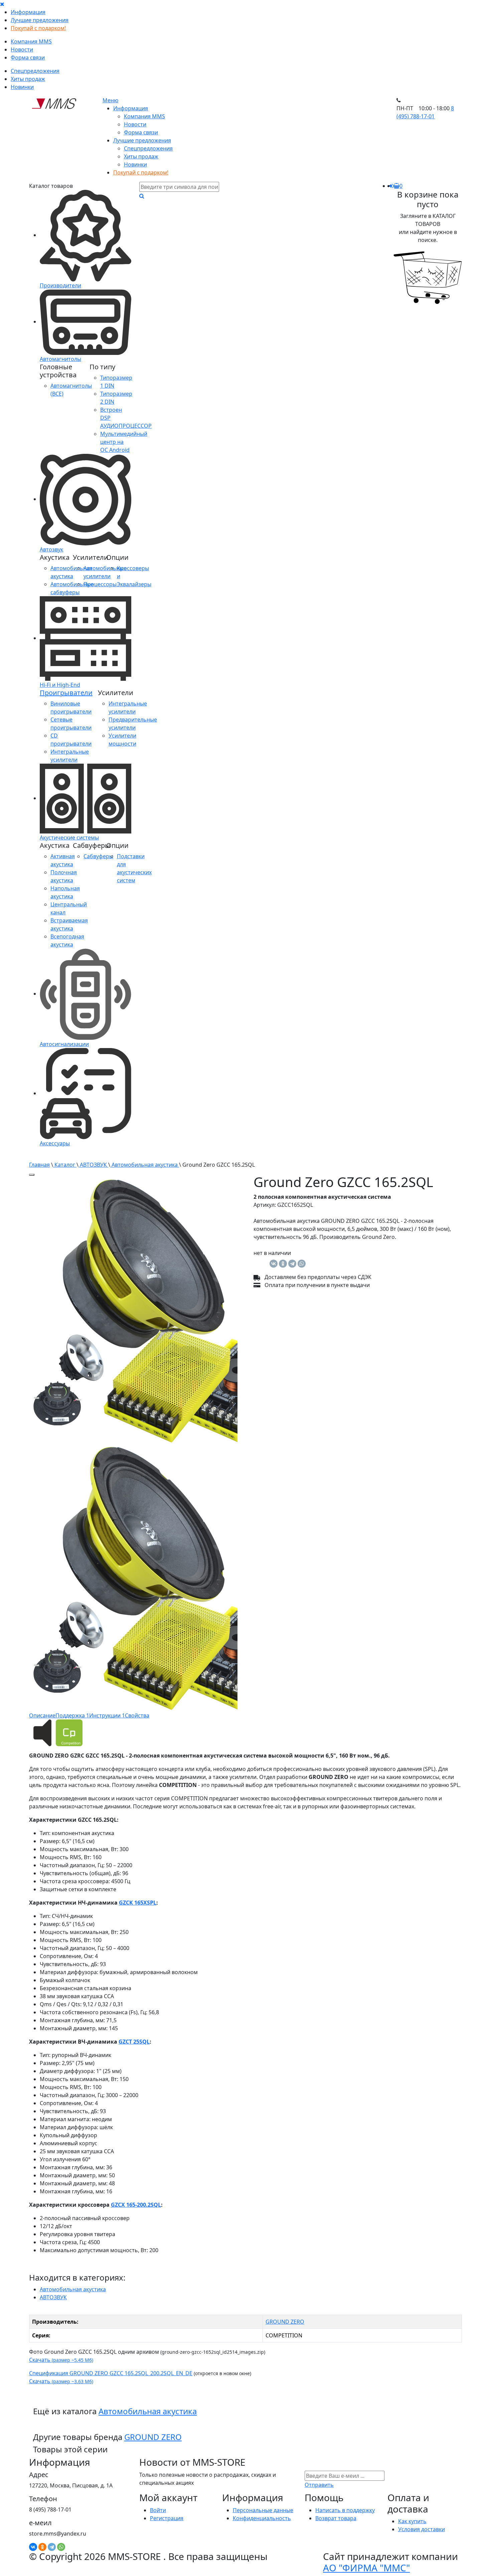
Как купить (412, 2521)
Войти (158, 2510)
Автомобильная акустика (145, 1165)
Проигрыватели (66, 693)
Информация (28, 12)
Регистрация (167, 2518)
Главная (39, 1165)
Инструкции (107, 1715)
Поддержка (72, 1715)
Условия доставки (422, 2529)
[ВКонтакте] (274, 1264)
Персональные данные (263, 2510)
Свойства (137, 1715)
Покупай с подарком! (38, 28)
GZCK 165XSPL (138, 1903)
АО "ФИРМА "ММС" (366, 2568)
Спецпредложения (35, 71)
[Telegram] (292, 1264)
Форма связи (28, 57)
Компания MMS (31, 41)
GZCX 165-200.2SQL (136, 2205)
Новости (22, 49)
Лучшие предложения (40, 20)
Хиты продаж (28, 79)
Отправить (319, 2485)
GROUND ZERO (285, 2322)
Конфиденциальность (262, 2518)
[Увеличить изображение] (32, 1175)
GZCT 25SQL (134, 2042)
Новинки (22, 87)
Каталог (65, 1165)
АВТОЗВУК (93, 1165)
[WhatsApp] (302, 1264)
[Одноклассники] (283, 1264)
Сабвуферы (98, 856)
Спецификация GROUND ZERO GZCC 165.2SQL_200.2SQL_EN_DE (111, 2373)
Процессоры (100, 584)
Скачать (61, 2360)
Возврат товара (336, 2518)
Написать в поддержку (345, 2510)
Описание (42, 1715)
